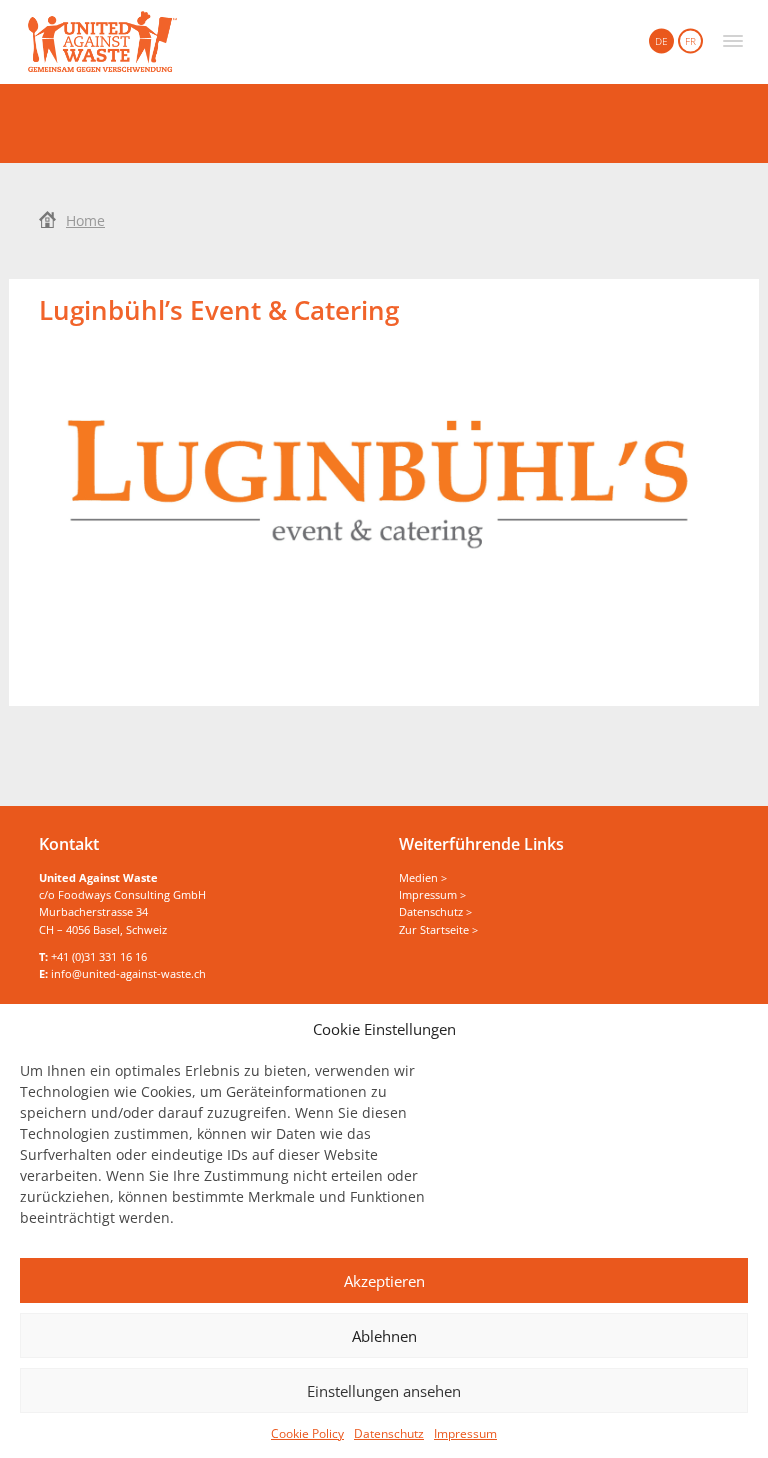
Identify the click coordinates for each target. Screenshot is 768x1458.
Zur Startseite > (438, 929)
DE (661, 41)
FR (690, 41)
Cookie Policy (307, 1433)
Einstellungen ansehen (384, 1391)
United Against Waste (102, 42)
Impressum (465, 1433)
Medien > (423, 877)
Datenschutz (389, 1433)
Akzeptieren (384, 1281)
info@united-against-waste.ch (128, 973)
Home (85, 220)
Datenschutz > (435, 911)
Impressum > (432, 894)
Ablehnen (384, 1336)
